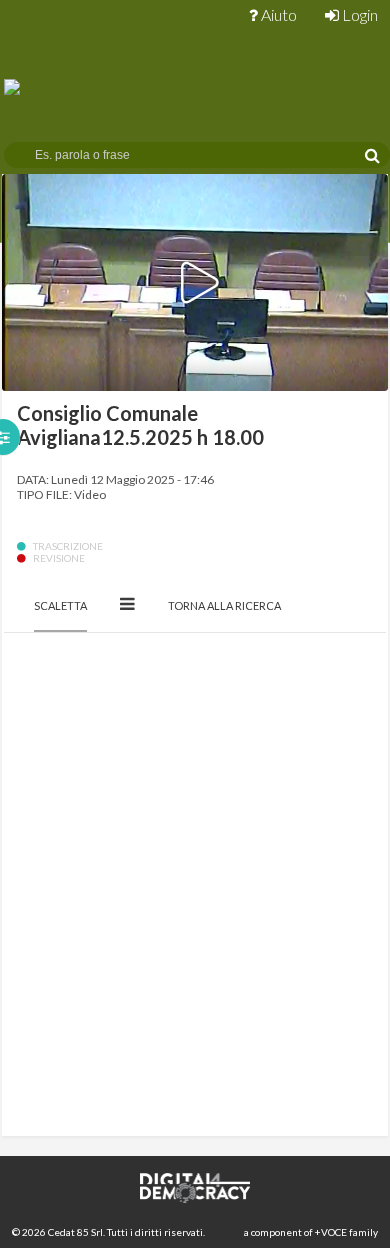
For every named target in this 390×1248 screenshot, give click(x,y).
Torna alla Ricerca (224, 605)
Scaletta (60, 605)
